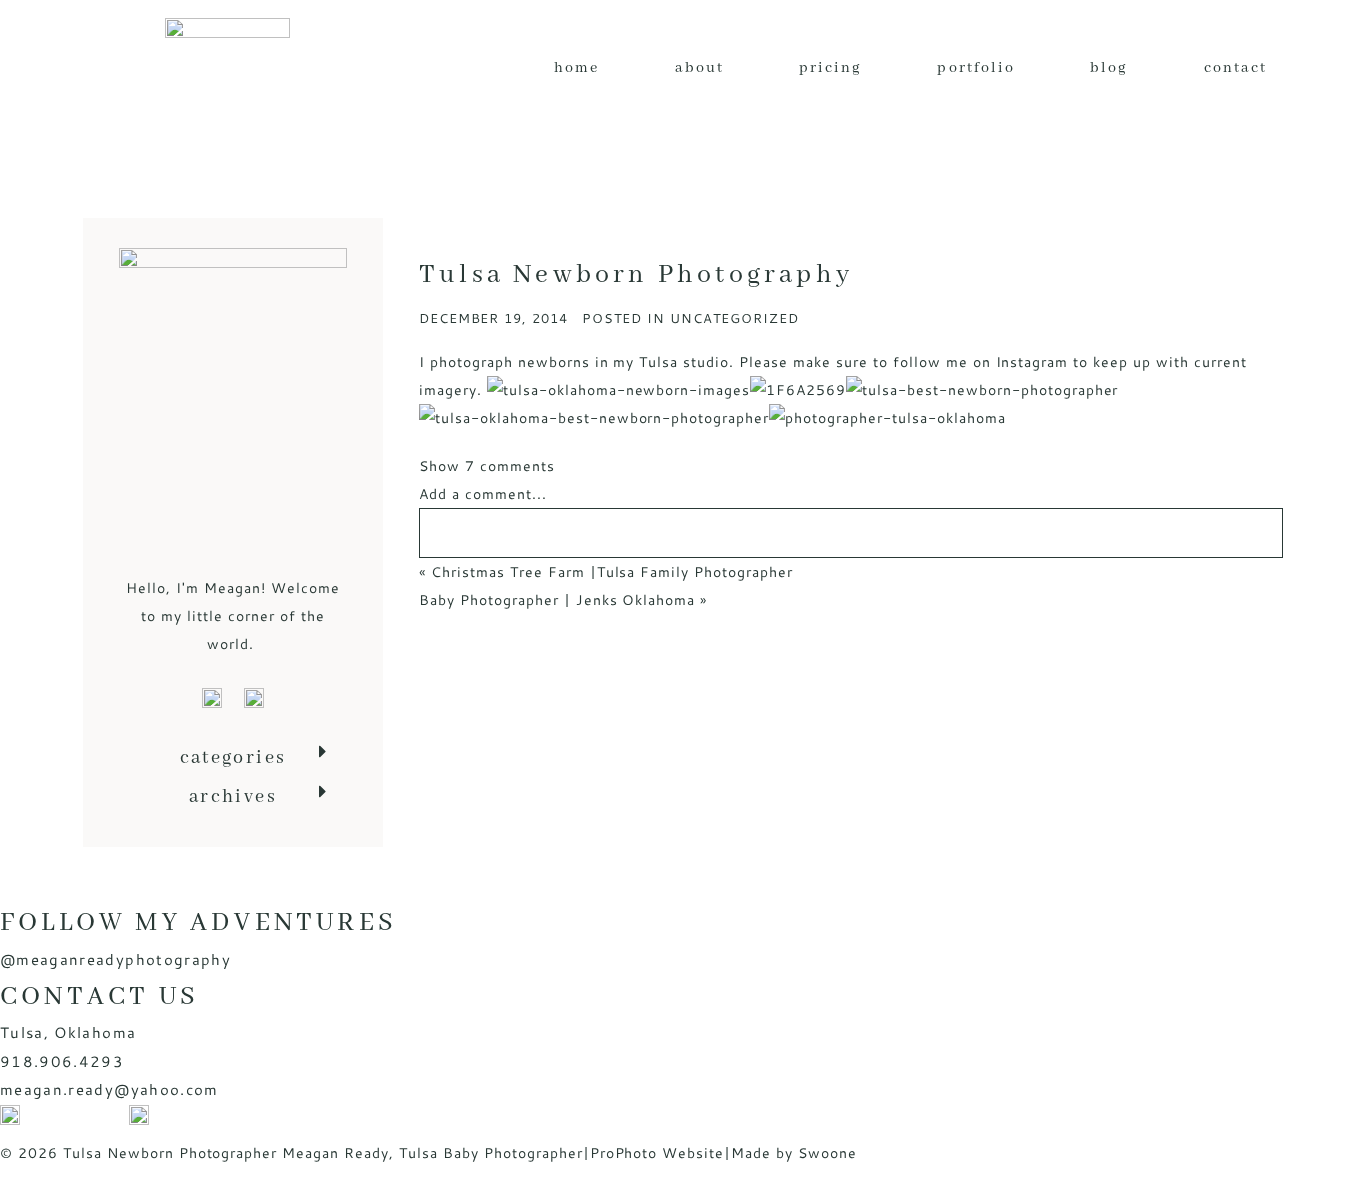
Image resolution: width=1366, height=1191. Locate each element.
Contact (1236, 68)
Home (576, 68)
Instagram (1032, 362)
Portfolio (976, 68)
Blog (1109, 68)
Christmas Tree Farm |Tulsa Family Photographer (612, 572)
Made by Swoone (794, 1153)
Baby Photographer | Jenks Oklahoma (557, 600)
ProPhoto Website (657, 1153)
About (699, 68)
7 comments (487, 466)
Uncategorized (734, 318)
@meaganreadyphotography (115, 959)
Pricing (831, 68)
